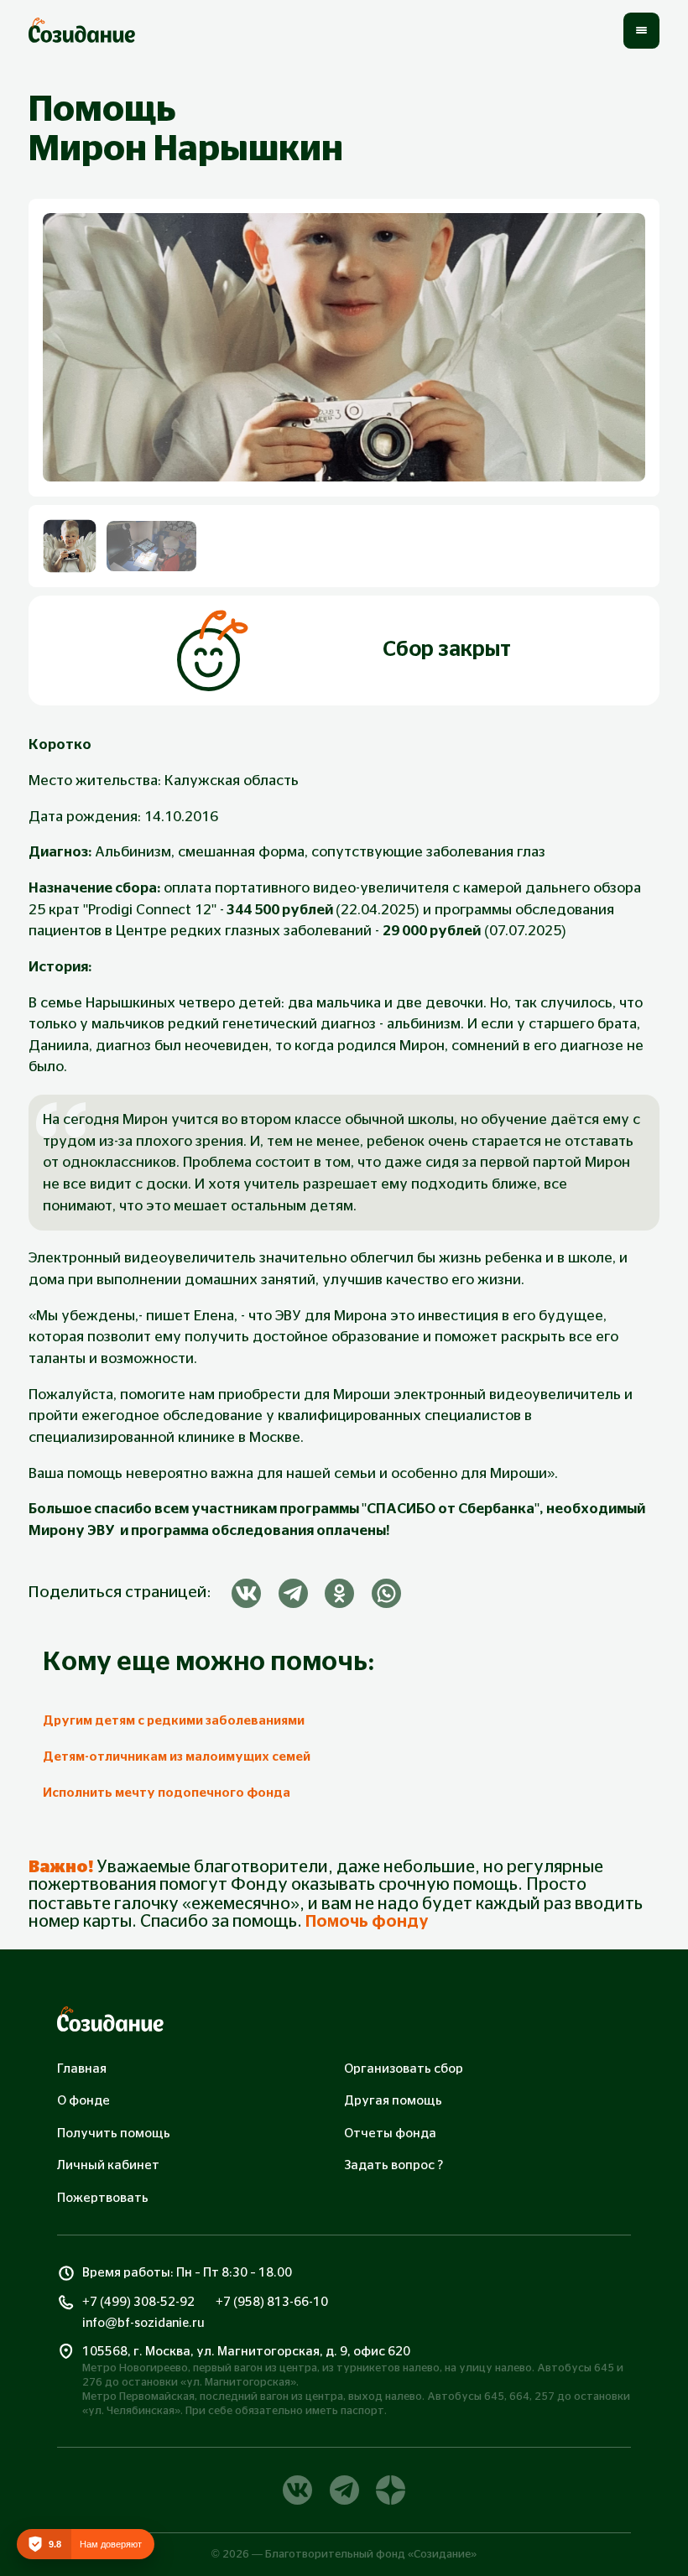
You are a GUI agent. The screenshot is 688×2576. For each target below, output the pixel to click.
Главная (82, 2069)
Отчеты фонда (390, 2134)
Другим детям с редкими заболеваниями (174, 1721)
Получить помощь (114, 2134)
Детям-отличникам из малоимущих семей (177, 1757)
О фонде (83, 2101)
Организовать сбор (404, 2069)
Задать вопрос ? (394, 2165)
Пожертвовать (103, 2198)
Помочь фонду (367, 1922)
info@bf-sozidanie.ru (143, 2323)
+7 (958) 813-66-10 (272, 2302)
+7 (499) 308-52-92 (138, 2302)
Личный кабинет (108, 2165)
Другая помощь (393, 2101)
